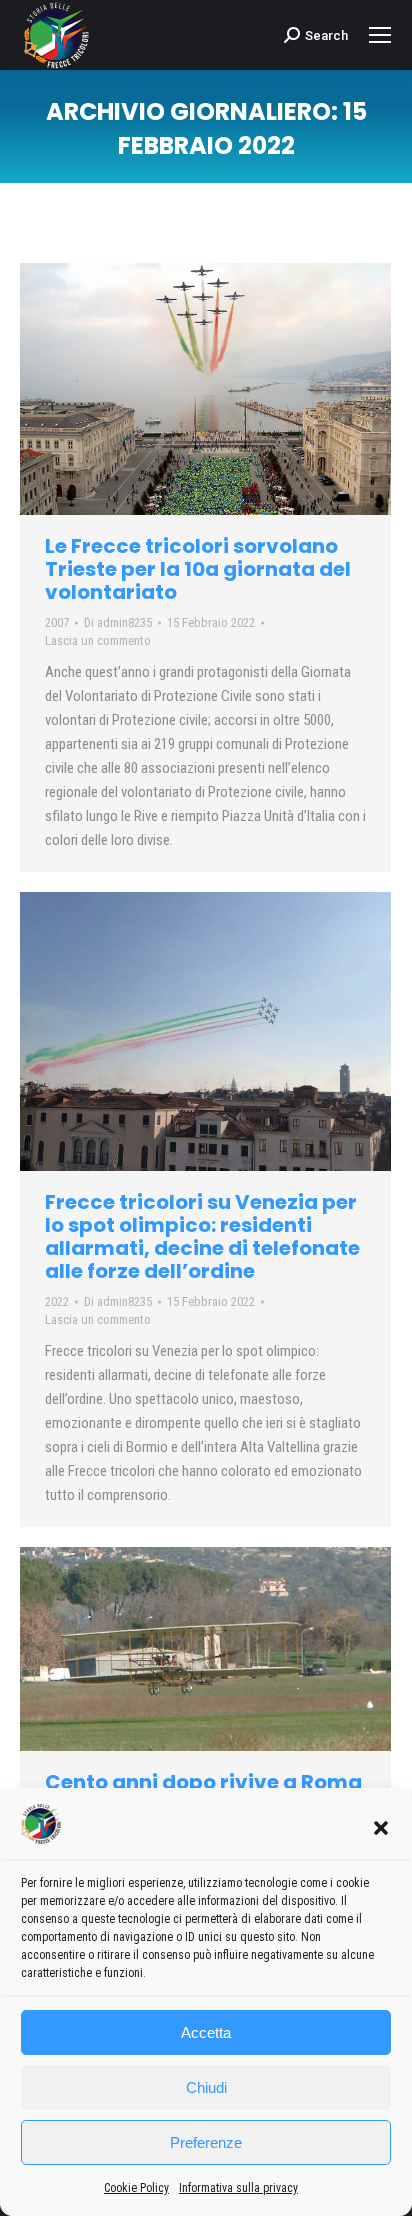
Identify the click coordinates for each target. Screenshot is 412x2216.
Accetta (206, 2032)
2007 (57, 622)
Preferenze (206, 2142)
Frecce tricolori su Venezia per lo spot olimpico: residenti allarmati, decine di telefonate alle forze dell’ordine (202, 1236)
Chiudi (206, 2087)
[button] (381, 1828)
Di (118, 622)
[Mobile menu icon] (380, 35)
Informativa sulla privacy (238, 2188)
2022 (57, 1301)
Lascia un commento (98, 640)
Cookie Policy (136, 2188)
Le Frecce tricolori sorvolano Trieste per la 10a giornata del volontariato (198, 569)
